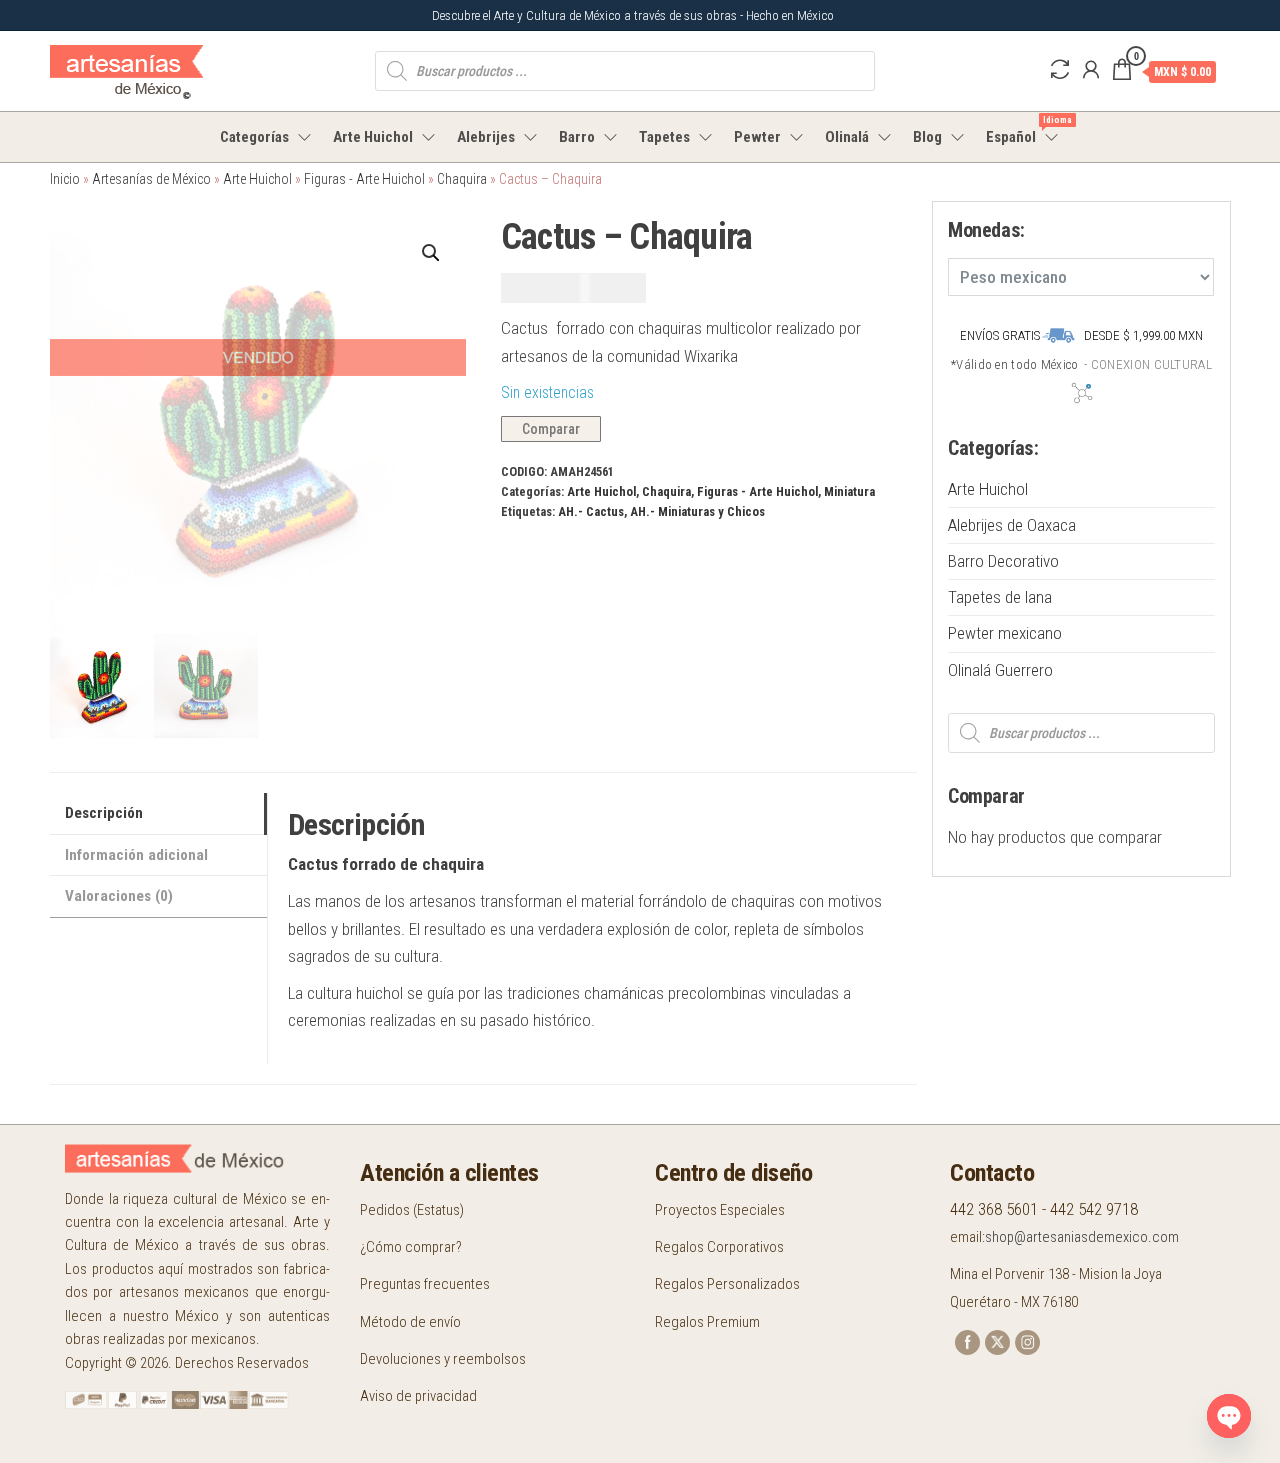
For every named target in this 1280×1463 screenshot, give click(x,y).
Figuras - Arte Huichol (364, 179)
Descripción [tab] (104, 813)
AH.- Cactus (591, 511)
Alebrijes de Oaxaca (1012, 525)
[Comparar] (1060, 70)
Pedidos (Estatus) (412, 1210)
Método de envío (410, 1322)
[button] (431, 253)
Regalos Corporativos (719, 1247)
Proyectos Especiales (720, 1210)
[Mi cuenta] (1091, 70)
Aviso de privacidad (418, 1396)
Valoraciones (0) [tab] (119, 896)
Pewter (757, 137)
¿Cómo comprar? (411, 1247)
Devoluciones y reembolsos (443, 1359)
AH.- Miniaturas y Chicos (697, 511)
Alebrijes (486, 137)
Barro (577, 137)
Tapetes (664, 137)
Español (1023, 130)
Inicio (65, 179)
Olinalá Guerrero (1000, 670)
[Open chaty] (1229, 1416)
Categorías (254, 137)
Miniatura (849, 491)
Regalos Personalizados (727, 1284)
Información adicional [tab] (136, 855)
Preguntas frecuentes (425, 1284)
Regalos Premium (707, 1322)
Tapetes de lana (1000, 597)
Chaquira (462, 179)
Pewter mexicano (1005, 633)
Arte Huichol (373, 137)
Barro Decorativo (1003, 561)
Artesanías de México (151, 179)
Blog (927, 137)
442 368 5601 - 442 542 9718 (1044, 1209)
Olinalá (847, 137)
